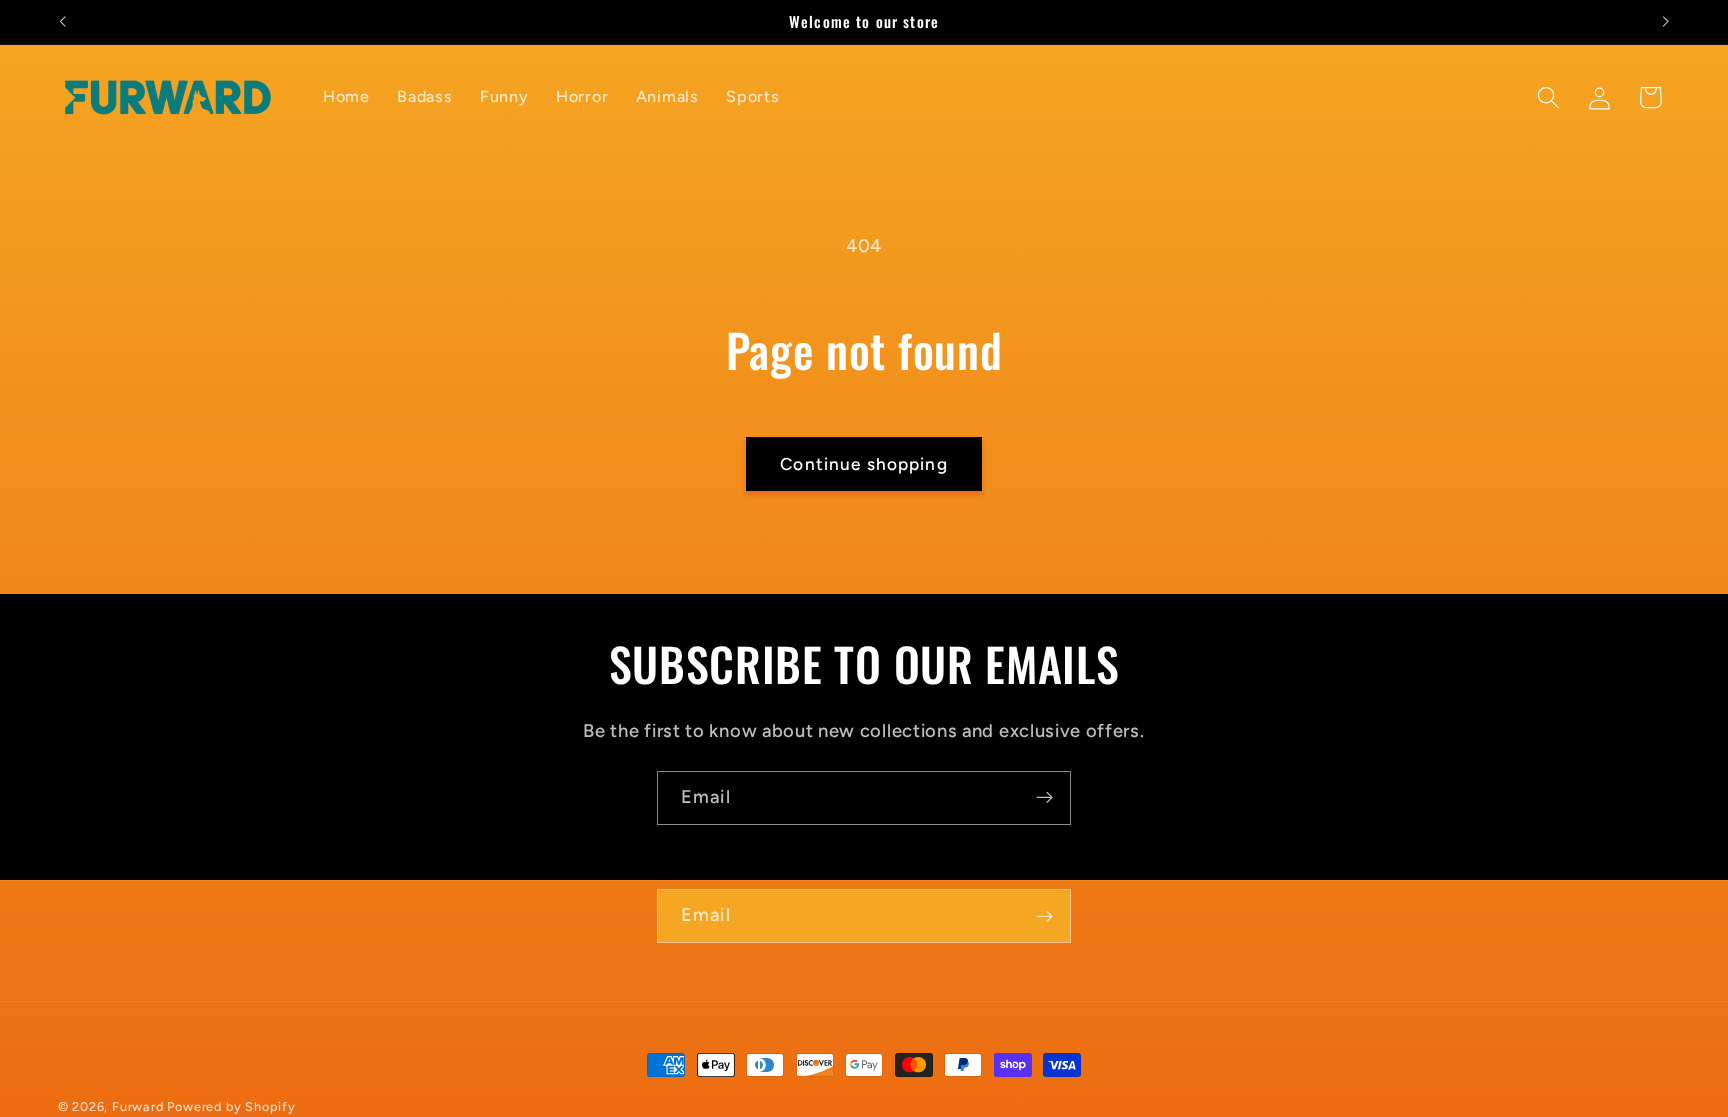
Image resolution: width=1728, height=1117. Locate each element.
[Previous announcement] (62, 22)
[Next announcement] (1666, 22)
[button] (1548, 97)
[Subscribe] (1044, 798)
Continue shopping (864, 464)
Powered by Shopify (231, 1106)
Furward (138, 1106)
